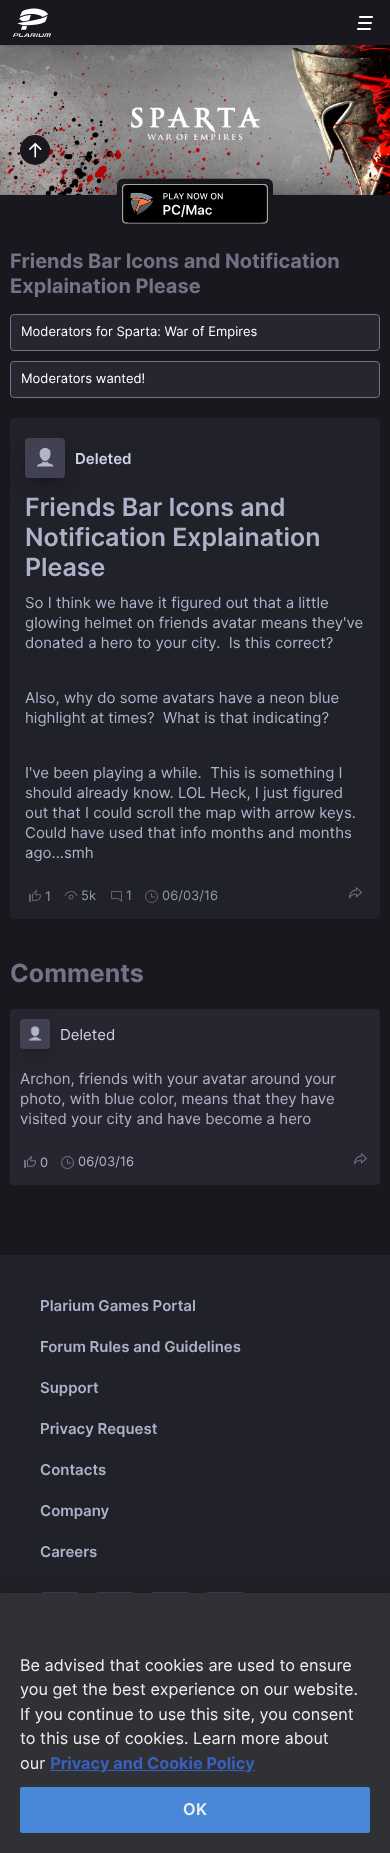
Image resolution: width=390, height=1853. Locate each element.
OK (195, 1809)
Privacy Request (98, 1428)
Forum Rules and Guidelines (140, 1346)
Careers (68, 1551)
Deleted (103, 458)
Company (74, 1510)
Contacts (73, 1469)
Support (69, 1387)
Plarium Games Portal (118, 1305)
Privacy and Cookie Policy (152, 1763)
